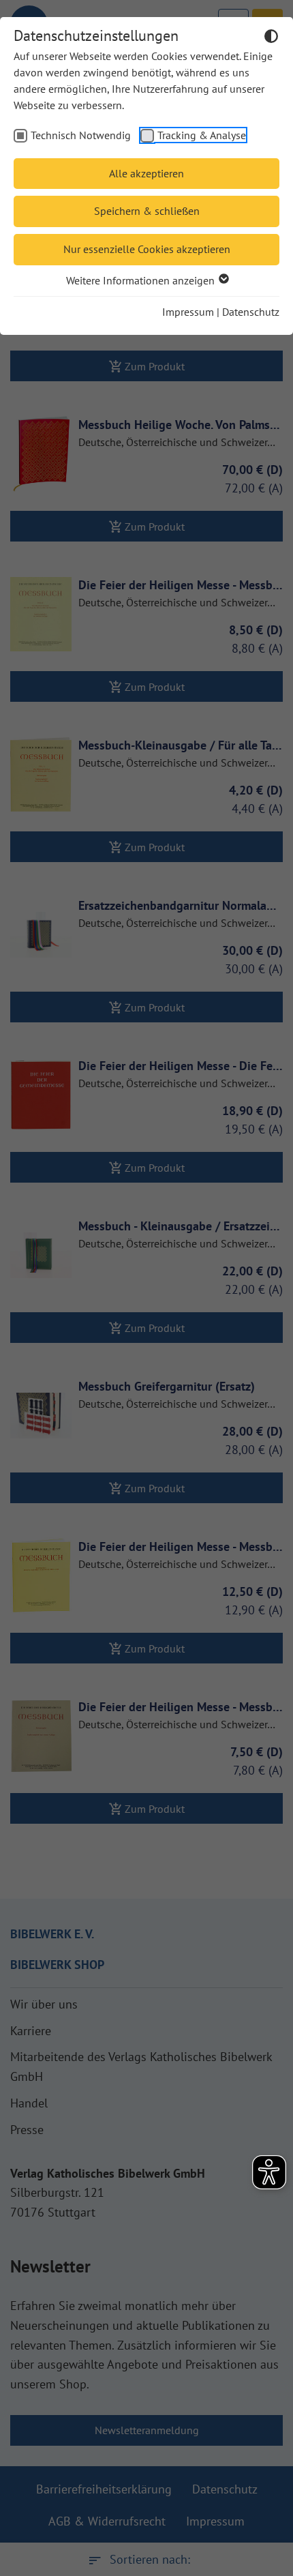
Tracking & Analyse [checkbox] (202, 135)
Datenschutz (251, 312)
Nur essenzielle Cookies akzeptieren (147, 249)
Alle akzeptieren (146, 173)
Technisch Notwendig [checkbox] (81, 135)
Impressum (188, 312)
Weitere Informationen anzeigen (142, 280)
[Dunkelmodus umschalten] (271, 38)
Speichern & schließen (147, 211)
